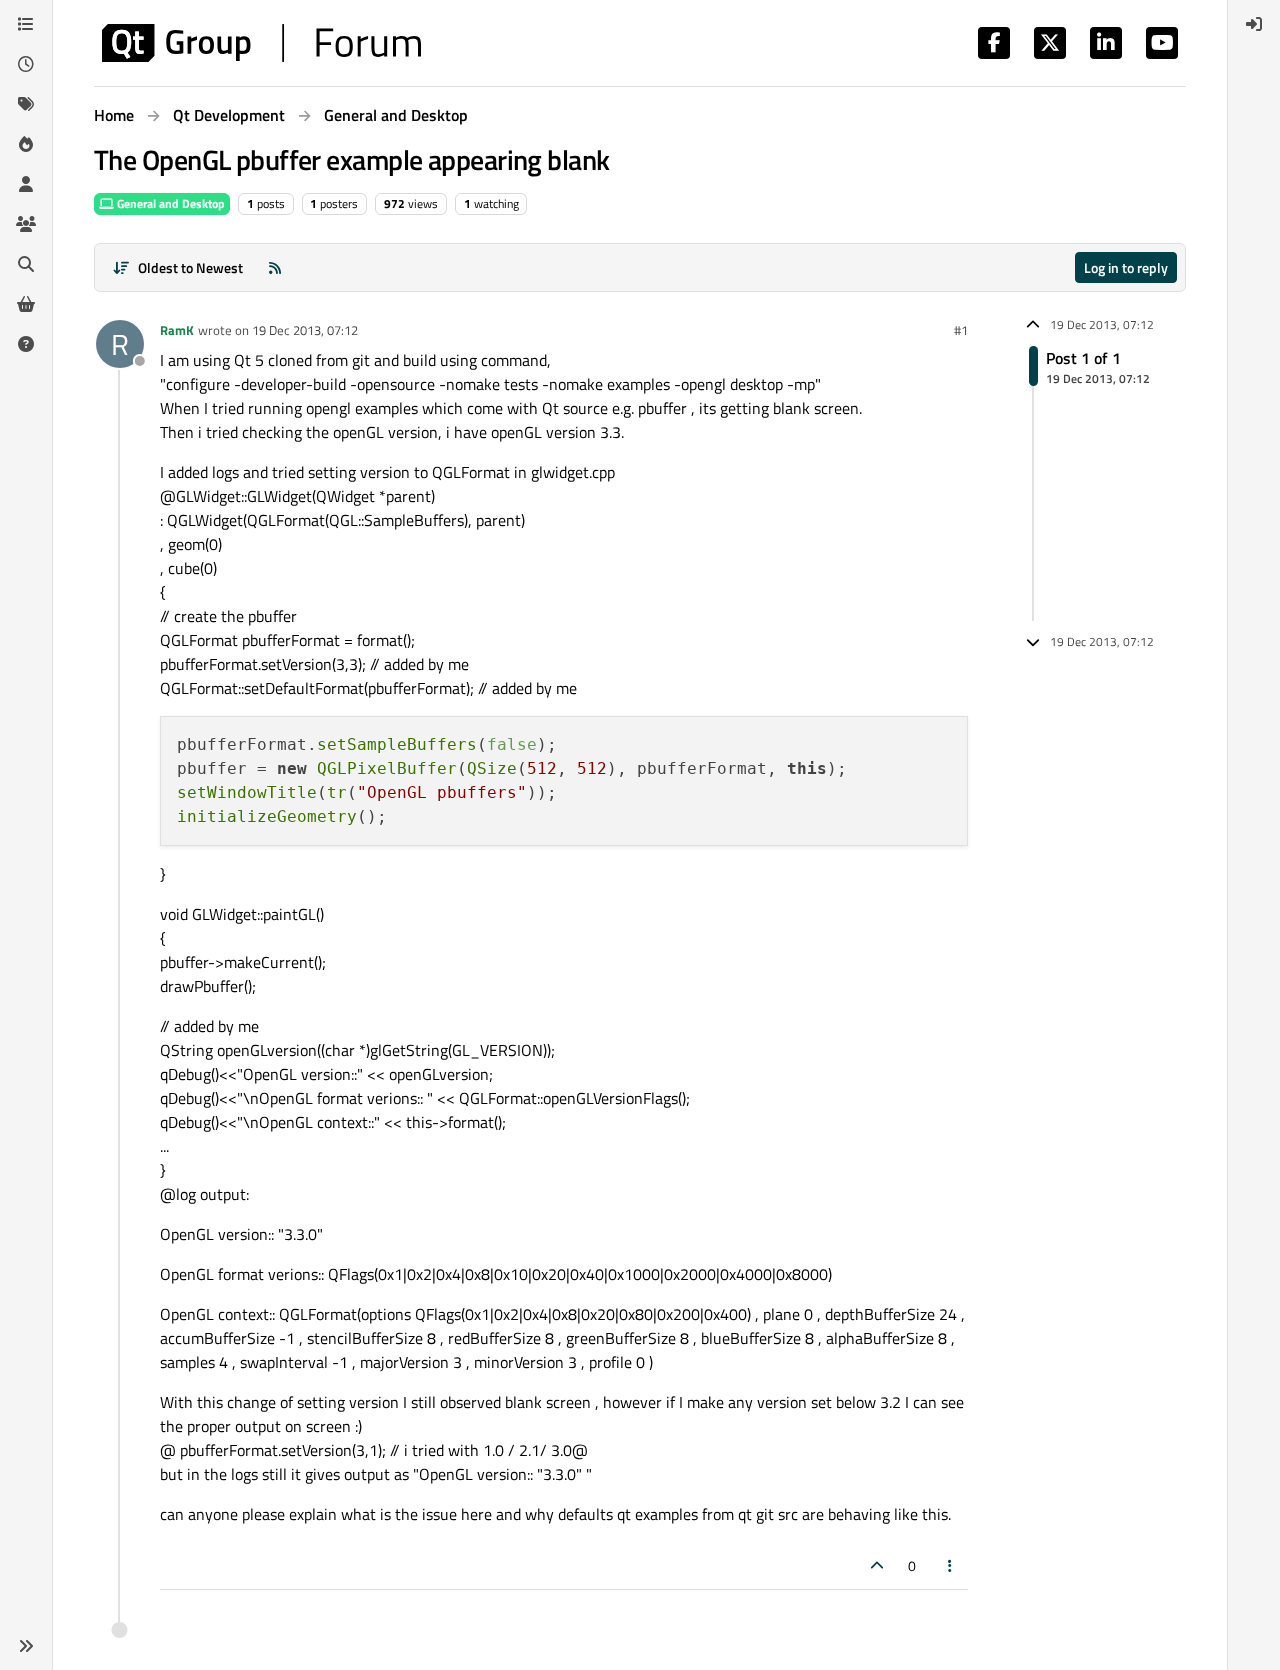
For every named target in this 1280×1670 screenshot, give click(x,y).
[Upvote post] (877, 1565)
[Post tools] (951, 1565)
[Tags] (26, 104)
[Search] (26, 264)
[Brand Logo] (261, 43)
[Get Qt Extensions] (26, 304)
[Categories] (26, 24)
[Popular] (26, 144)
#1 (961, 330)
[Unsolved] (26, 344)
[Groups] (26, 224)
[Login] (1254, 24)
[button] (26, 1646)
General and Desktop (169, 203)
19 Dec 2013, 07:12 (305, 330)
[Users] (26, 184)
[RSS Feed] (275, 267)
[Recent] (26, 64)
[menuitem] (1254, 24)
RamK (177, 330)
